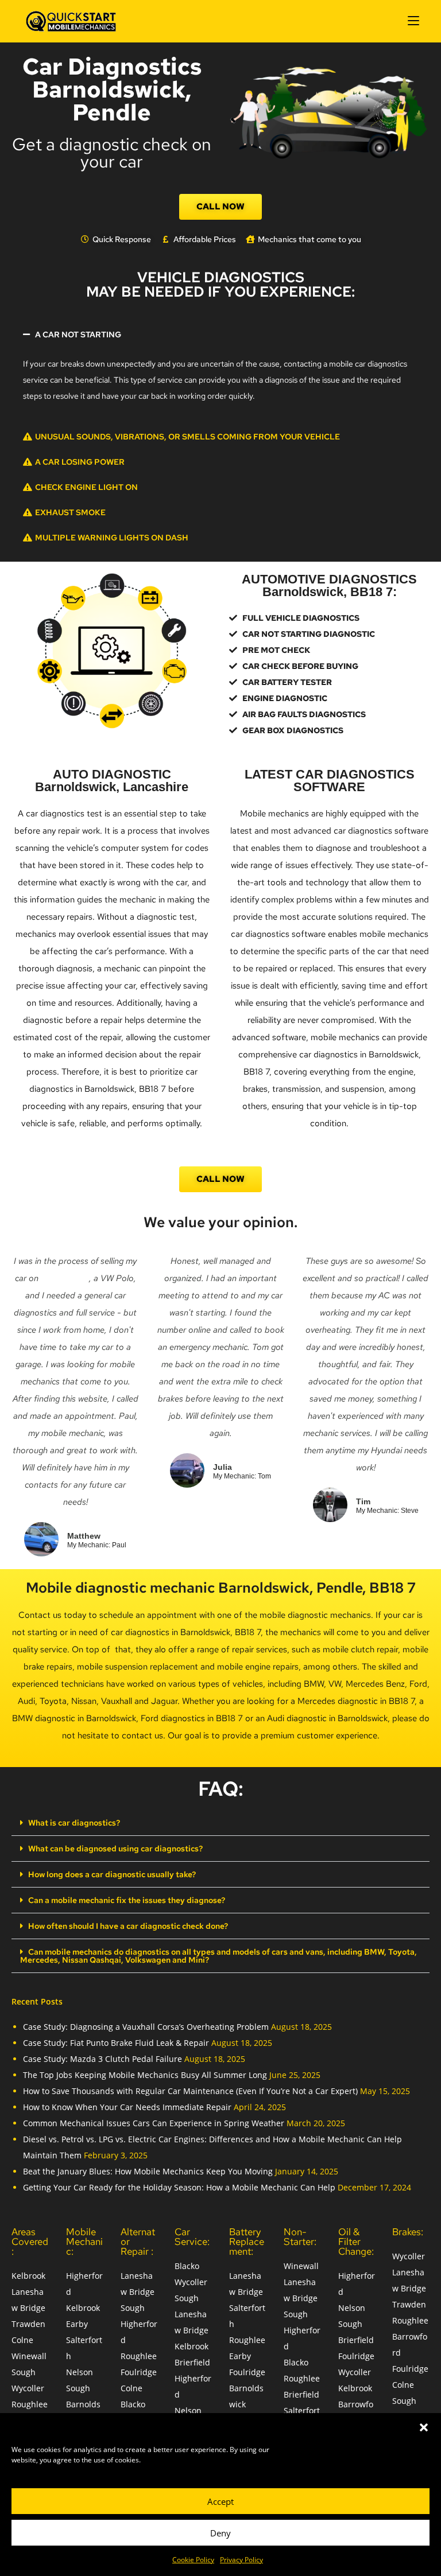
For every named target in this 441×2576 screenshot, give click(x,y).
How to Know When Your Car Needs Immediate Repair (127, 2107)
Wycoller (28, 2388)
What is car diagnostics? (74, 1823)
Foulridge (139, 2372)
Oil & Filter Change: (356, 2242)
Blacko (133, 2404)
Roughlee (30, 2404)
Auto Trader (65, 1278)
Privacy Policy (241, 2560)
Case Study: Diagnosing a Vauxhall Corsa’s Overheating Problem (146, 2027)
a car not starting (78, 334)
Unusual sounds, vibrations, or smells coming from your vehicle (187, 437)
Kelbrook (28, 2276)
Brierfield (192, 2362)
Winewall (29, 2356)
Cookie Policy (193, 2560)
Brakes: (408, 2232)
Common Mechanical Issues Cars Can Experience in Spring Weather (154, 2123)
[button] (424, 2427)
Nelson (80, 2372)
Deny (220, 2533)
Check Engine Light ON (86, 487)
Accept (220, 2501)
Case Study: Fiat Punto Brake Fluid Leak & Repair (116, 2043)
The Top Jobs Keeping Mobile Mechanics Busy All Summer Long (145, 2075)
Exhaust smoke (70, 512)
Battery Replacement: (247, 2242)
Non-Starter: (300, 2237)
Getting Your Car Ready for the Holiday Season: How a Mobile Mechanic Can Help (179, 2187)
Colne (22, 2340)
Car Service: (192, 2237)
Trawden (28, 2324)
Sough (24, 2372)
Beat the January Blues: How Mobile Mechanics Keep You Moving (148, 2171)
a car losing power (80, 462)
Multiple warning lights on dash (112, 538)
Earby (77, 2324)
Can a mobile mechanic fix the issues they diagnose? (127, 1900)
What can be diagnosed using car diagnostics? (115, 1849)
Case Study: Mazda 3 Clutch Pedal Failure (102, 2059)
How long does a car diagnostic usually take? (112, 1874)
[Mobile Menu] (413, 21)
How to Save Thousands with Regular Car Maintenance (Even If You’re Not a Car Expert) (190, 2091)
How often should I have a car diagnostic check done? (128, 1926)
